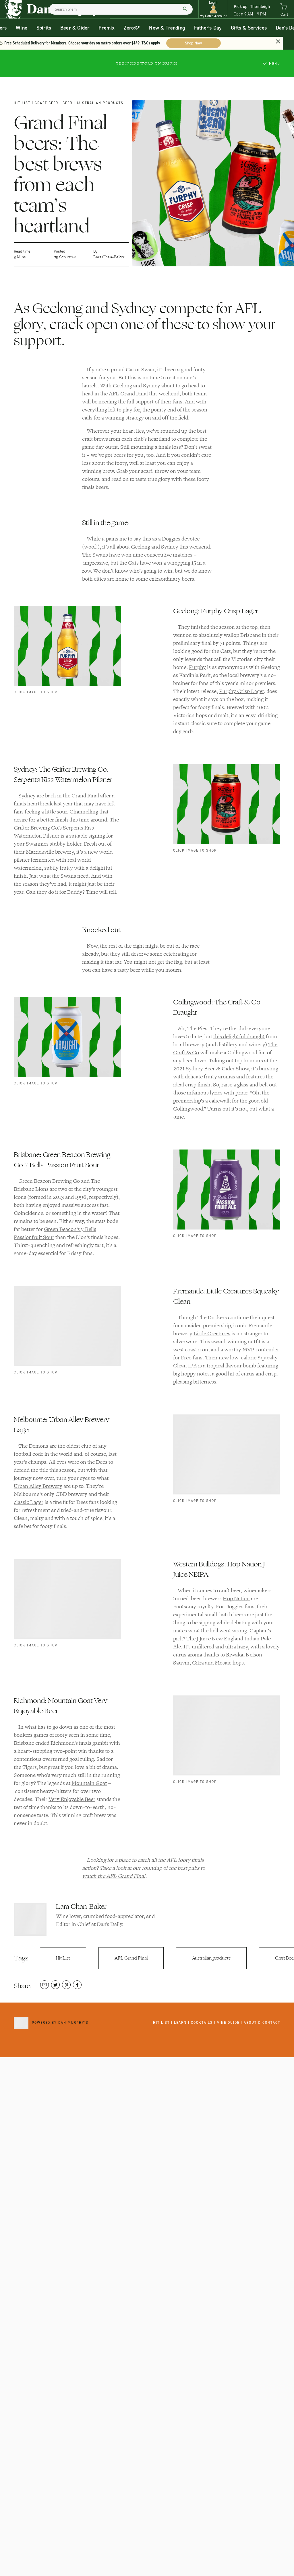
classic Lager (29, 1502)
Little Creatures (212, 1334)
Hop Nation (236, 1599)
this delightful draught (239, 1037)
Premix (107, 28)
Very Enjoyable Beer (72, 1799)
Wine (22, 28)
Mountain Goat (89, 1783)
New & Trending (167, 28)
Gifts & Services (249, 28)
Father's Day (208, 28)
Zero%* (132, 28)
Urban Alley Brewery (38, 1486)
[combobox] (121, 9)
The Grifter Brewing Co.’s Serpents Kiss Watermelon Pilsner (66, 828)
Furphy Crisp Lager (241, 691)
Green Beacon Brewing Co (49, 1181)
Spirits (44, 28)
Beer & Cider (75, 28)
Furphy (197, 667)
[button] (213, 9)
